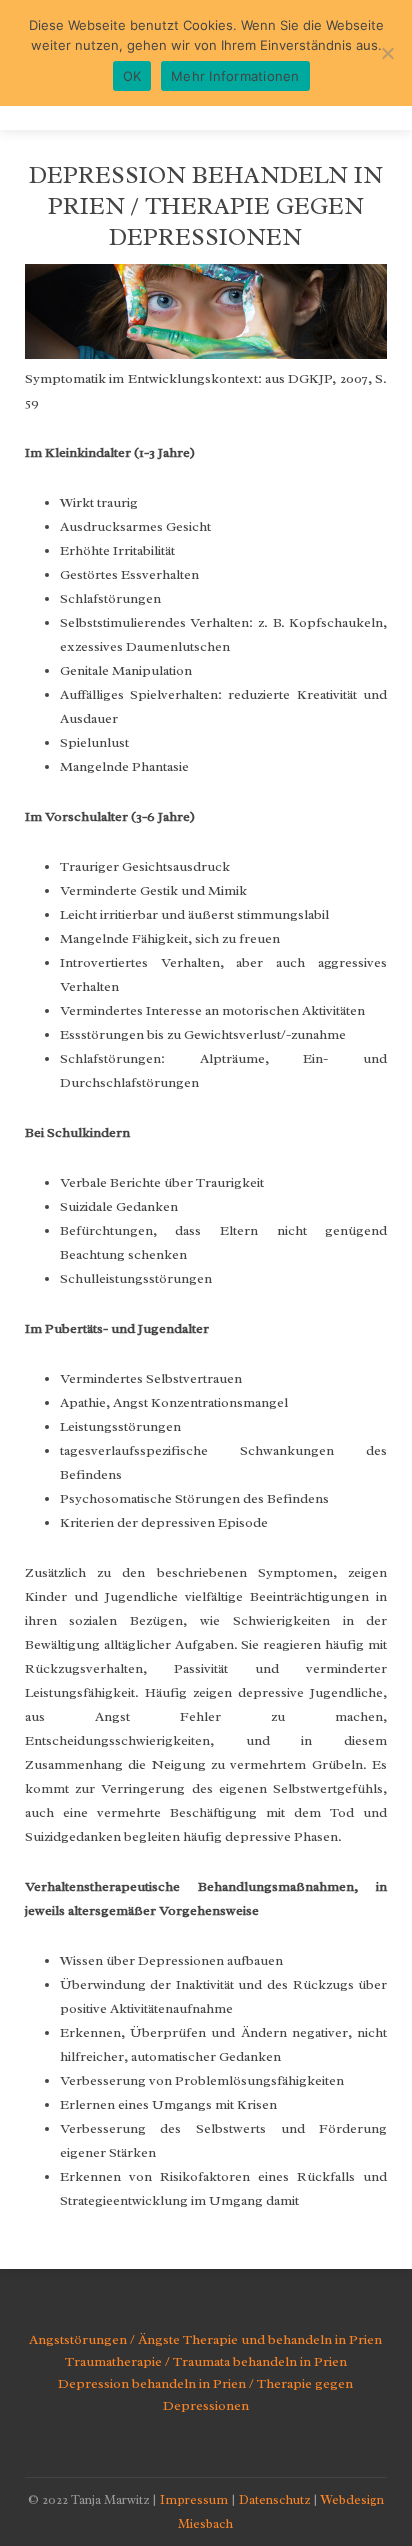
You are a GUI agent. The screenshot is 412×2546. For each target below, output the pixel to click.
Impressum (194, 2499)
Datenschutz (274, 2499)
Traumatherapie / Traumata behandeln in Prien (206, 2361)
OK (132, 76)
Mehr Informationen (235, 76)
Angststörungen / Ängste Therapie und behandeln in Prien (205, 2339)
